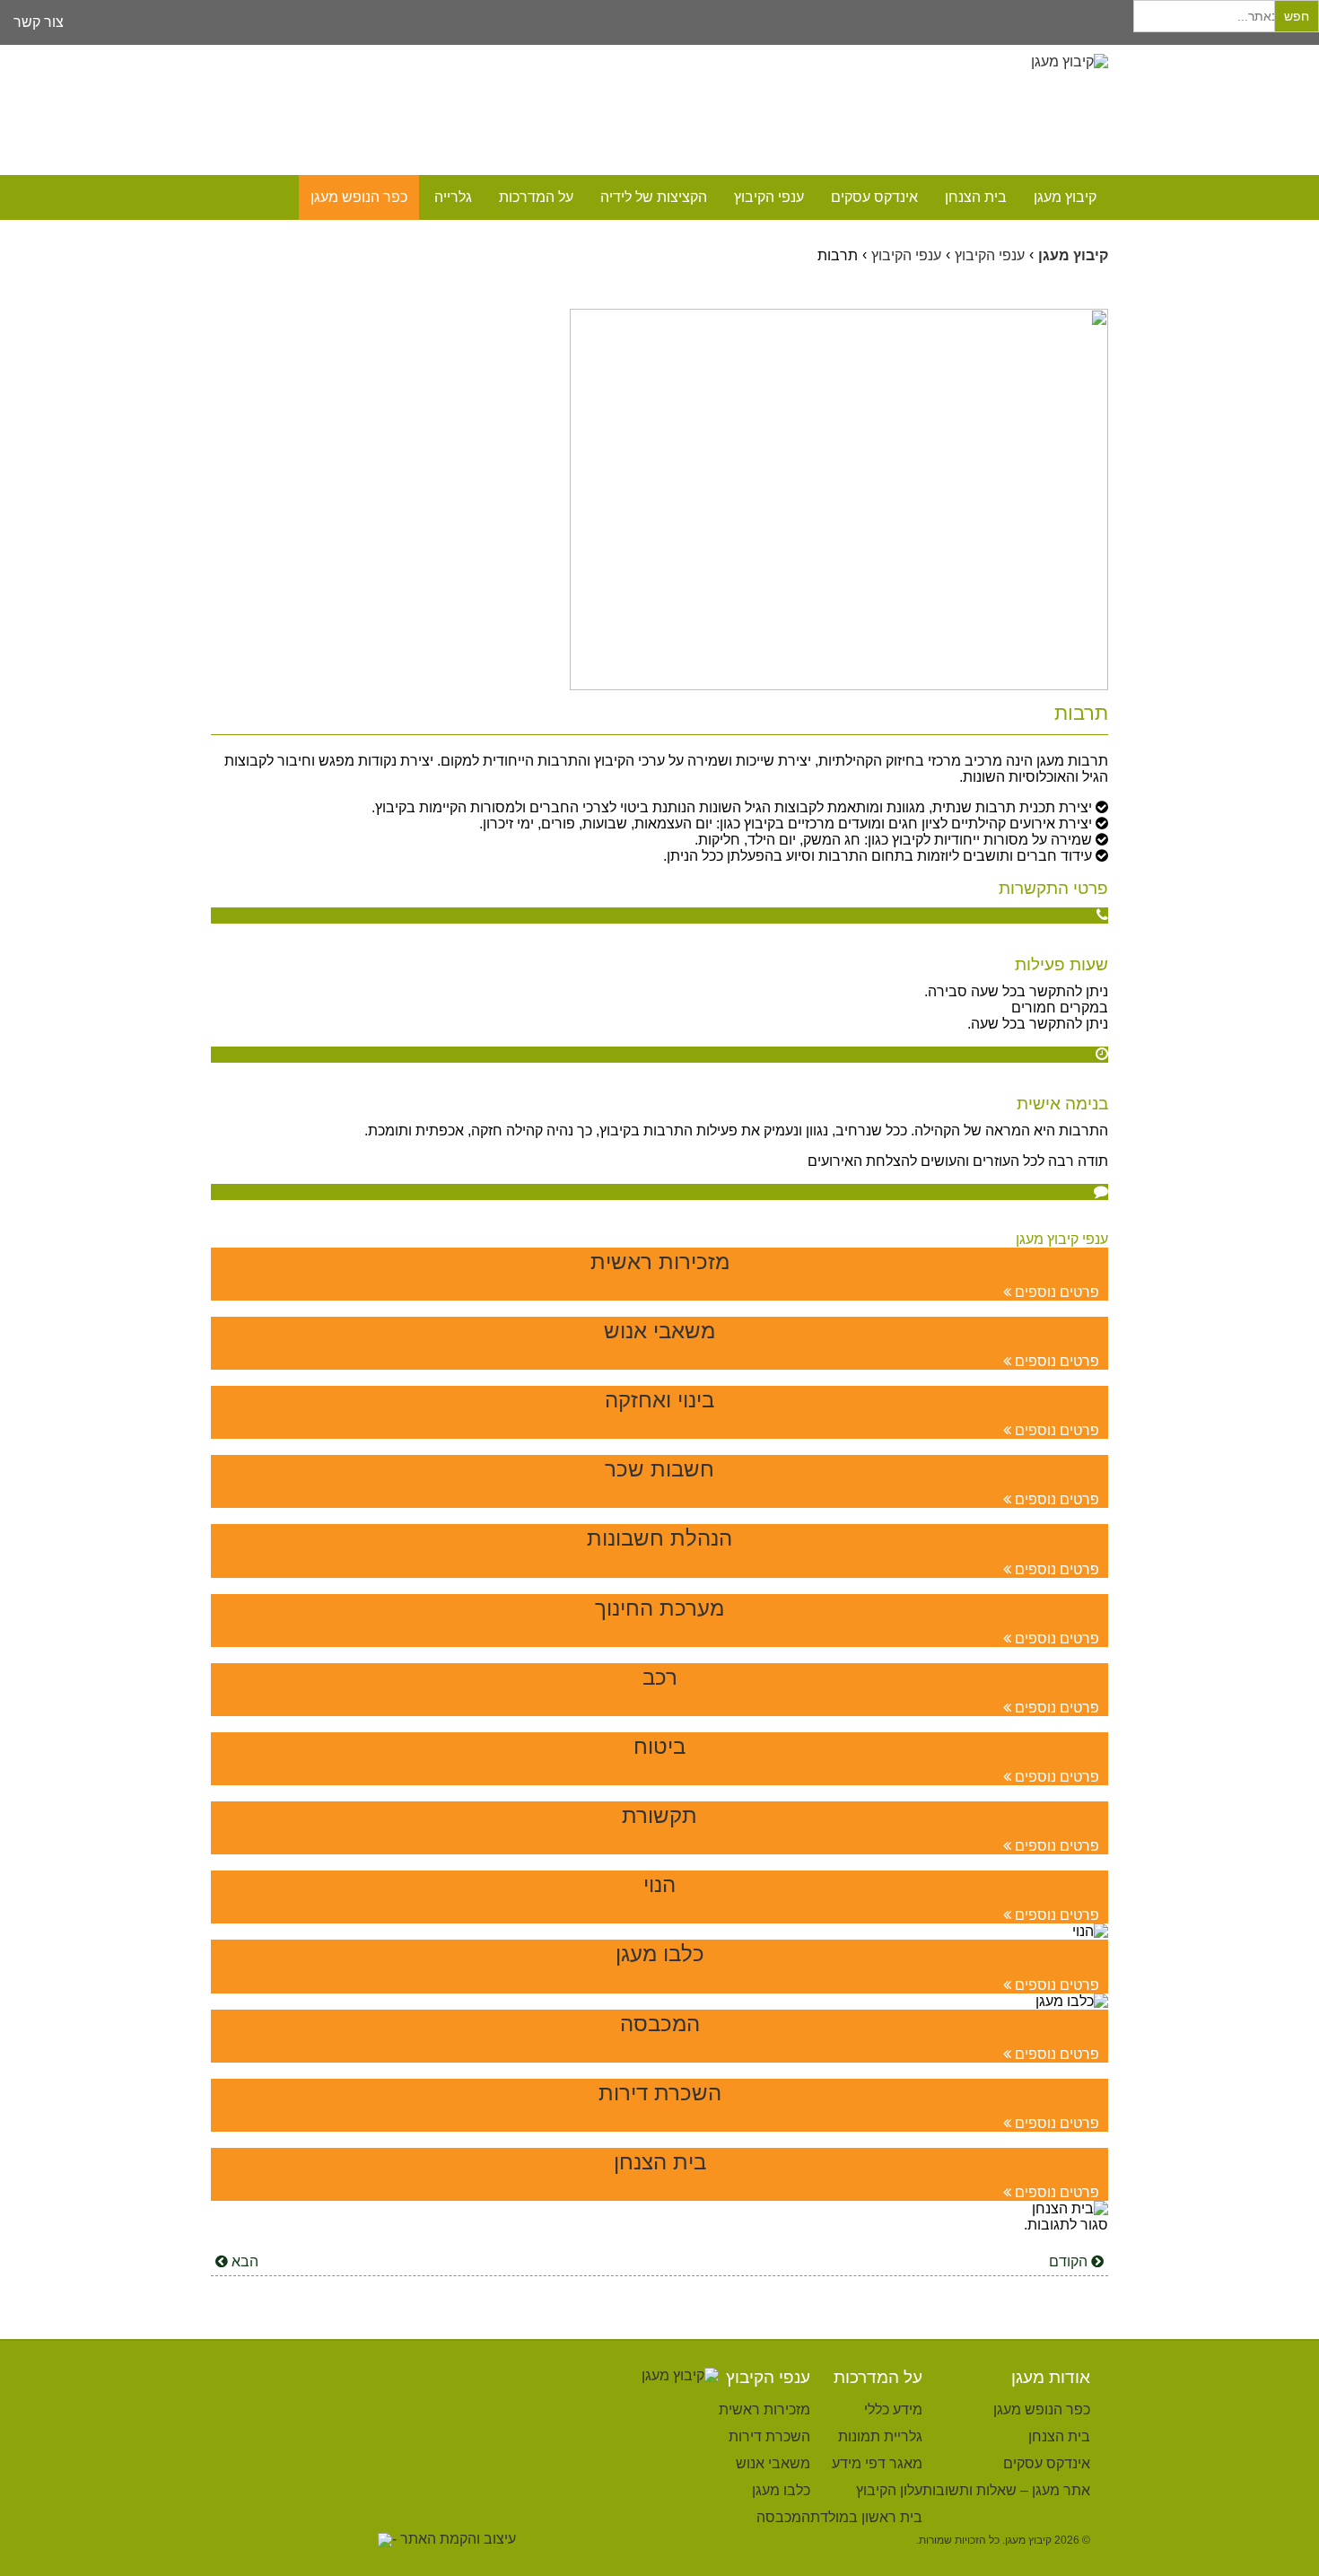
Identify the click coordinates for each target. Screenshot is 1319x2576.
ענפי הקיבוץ (769, 197)
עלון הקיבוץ (889, 2490)
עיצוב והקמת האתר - (454, 2539)
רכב (660, 1677)
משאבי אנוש (659, 1331)
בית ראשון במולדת (866, 2517)
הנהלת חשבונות (659, 1538)
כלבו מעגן (660, 1954)
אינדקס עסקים (874, 197)
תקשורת (659, 1815)
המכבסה (660, 2024)
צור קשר (39, 22)
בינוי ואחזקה (659, 1400)
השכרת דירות (660, 2093)
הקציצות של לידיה (654, 197)
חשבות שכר (659, 1469)
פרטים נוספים (1055, 1292)
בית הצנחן (976, 197)
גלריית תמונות (880, 2436)
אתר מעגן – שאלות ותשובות (1006, 2490)
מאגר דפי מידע (877, 2463)
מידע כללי (893, 2410)
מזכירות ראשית (660, 1262)
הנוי (659, 1884)
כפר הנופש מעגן (359, 197)
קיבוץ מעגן (1065, 197)
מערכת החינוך (659, 1608)
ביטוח (659, 1746)
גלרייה (453, 197)
